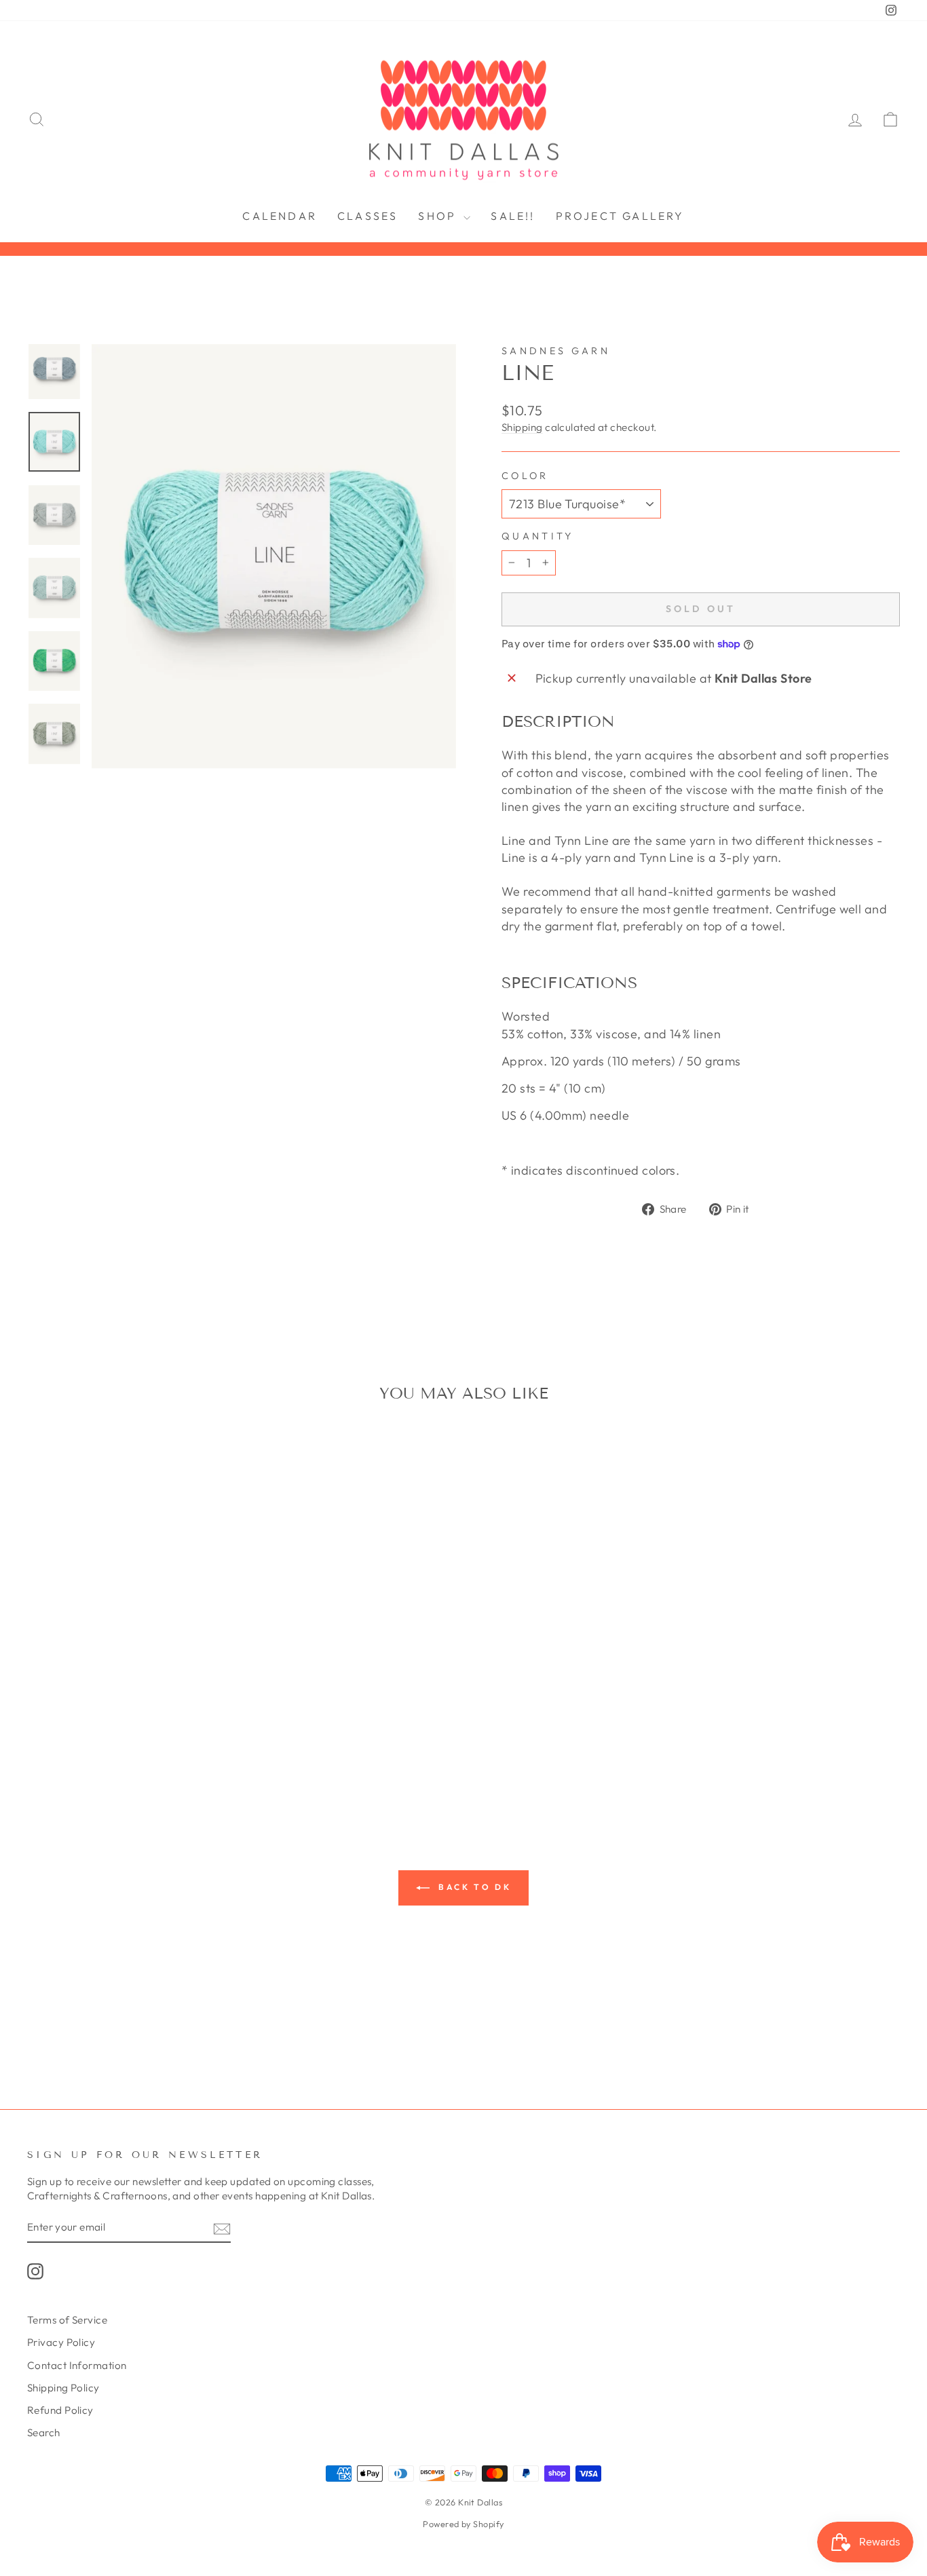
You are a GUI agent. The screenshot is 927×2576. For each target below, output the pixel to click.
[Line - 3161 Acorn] (222, 1709)
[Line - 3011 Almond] (186, 1709)
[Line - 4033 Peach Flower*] (94, 1725)
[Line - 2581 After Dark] (167, 1709)
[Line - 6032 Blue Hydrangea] (76, 1740)
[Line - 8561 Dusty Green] (85, 1756)
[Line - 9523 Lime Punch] (158, 1756)
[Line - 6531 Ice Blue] (167, 1740)
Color (525, 476)
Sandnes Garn (556, 351)
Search (44, 2432)
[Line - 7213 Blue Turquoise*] (186, 1740)
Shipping (522, 427)
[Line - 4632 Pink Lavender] (204, 1725)
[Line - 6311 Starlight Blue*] (149, 1740)
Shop (439, 216)
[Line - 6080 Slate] (131, 1740)
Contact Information (77, 2365)
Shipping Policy (63, 2388)
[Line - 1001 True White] (39, 1709)
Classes (367, 216)
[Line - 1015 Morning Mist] (76, 1709)
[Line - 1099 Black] (94, 1709)
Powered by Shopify (463, 2524)
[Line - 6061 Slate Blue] (112, 1740)
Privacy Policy (61, 2342)
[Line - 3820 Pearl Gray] (76, 1725)
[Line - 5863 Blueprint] (39, 1740)
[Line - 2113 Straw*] (131, 1709)
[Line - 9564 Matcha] (177, 1756)
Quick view (131, 1626)
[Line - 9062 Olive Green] (140, 1756)
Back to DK (473, 1887)
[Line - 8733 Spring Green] (103, 1756)
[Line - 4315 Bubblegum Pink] (149, 1725)
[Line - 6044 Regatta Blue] (94, 1740)
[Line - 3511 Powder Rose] (39, 1725)
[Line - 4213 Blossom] (131, 1725)
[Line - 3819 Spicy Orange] (57, 1725)
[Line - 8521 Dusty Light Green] (222, 1740)
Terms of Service (67, 2320)
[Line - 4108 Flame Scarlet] (112, 1725)
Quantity (538, 536)
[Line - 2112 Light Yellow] (112, 1709)
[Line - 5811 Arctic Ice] (222, 1725)
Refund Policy (60, 2410)
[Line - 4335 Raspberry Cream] (167, 1725)
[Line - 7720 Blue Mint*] (204, 1740)
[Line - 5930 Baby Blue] (57, 1740)
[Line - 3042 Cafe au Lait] (204, 1709)
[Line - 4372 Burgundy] (186, 1725)
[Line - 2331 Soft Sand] (149, 1709)
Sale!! (513, 216)
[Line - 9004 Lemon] (122, 1756)
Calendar (280, 216)
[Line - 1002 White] (57, 1709)
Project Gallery (620, 216)
